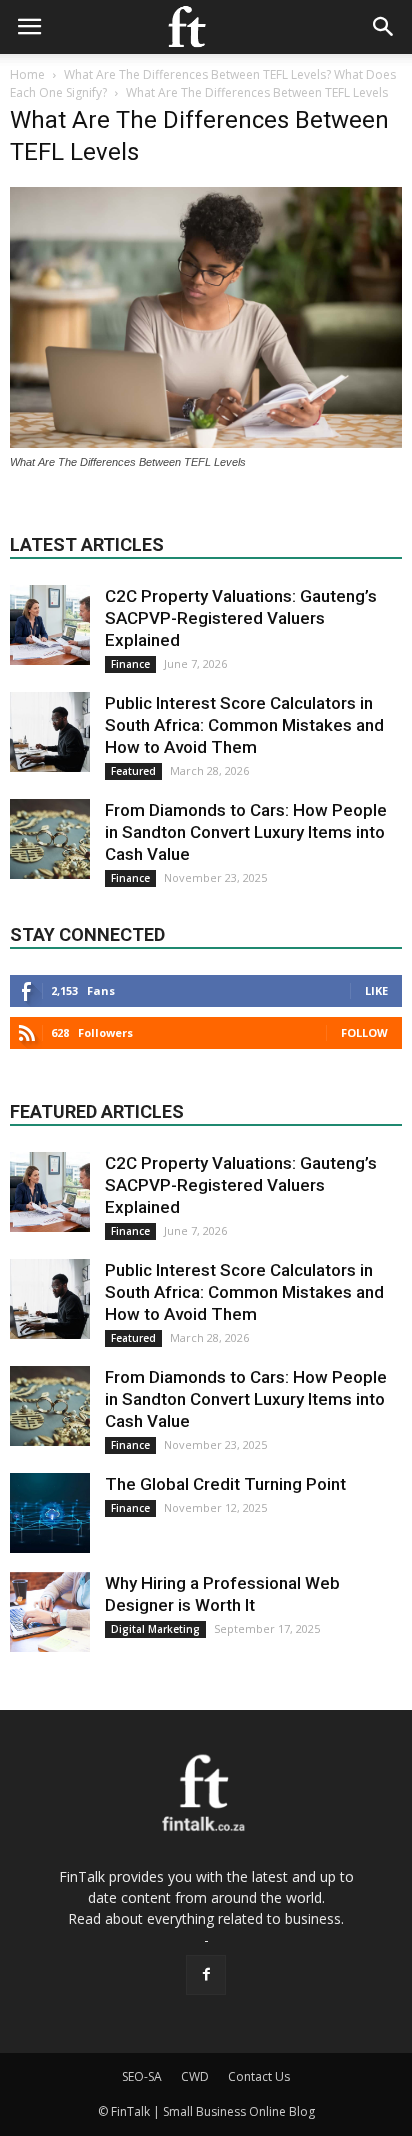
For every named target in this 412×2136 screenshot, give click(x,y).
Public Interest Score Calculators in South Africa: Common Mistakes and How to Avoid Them (244, 725)
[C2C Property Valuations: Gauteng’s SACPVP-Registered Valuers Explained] (50, 625)
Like (376, 990)
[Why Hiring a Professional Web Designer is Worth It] (50, 1612)
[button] (384, 27)
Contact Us (259, 2076)
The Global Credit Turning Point (225, 1484)
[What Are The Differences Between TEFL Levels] (206, 443)
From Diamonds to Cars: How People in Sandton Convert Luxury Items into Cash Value (246, 832)
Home (27, 74)
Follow (364, 1032)
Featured (133, 771)
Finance (130, 664)
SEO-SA (142, 2076)
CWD (195, 2076)
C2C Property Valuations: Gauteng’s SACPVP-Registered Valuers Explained (241, 618)
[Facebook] (206, 1975)
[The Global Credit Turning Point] (50, 1513)
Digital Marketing (155, 1629)
